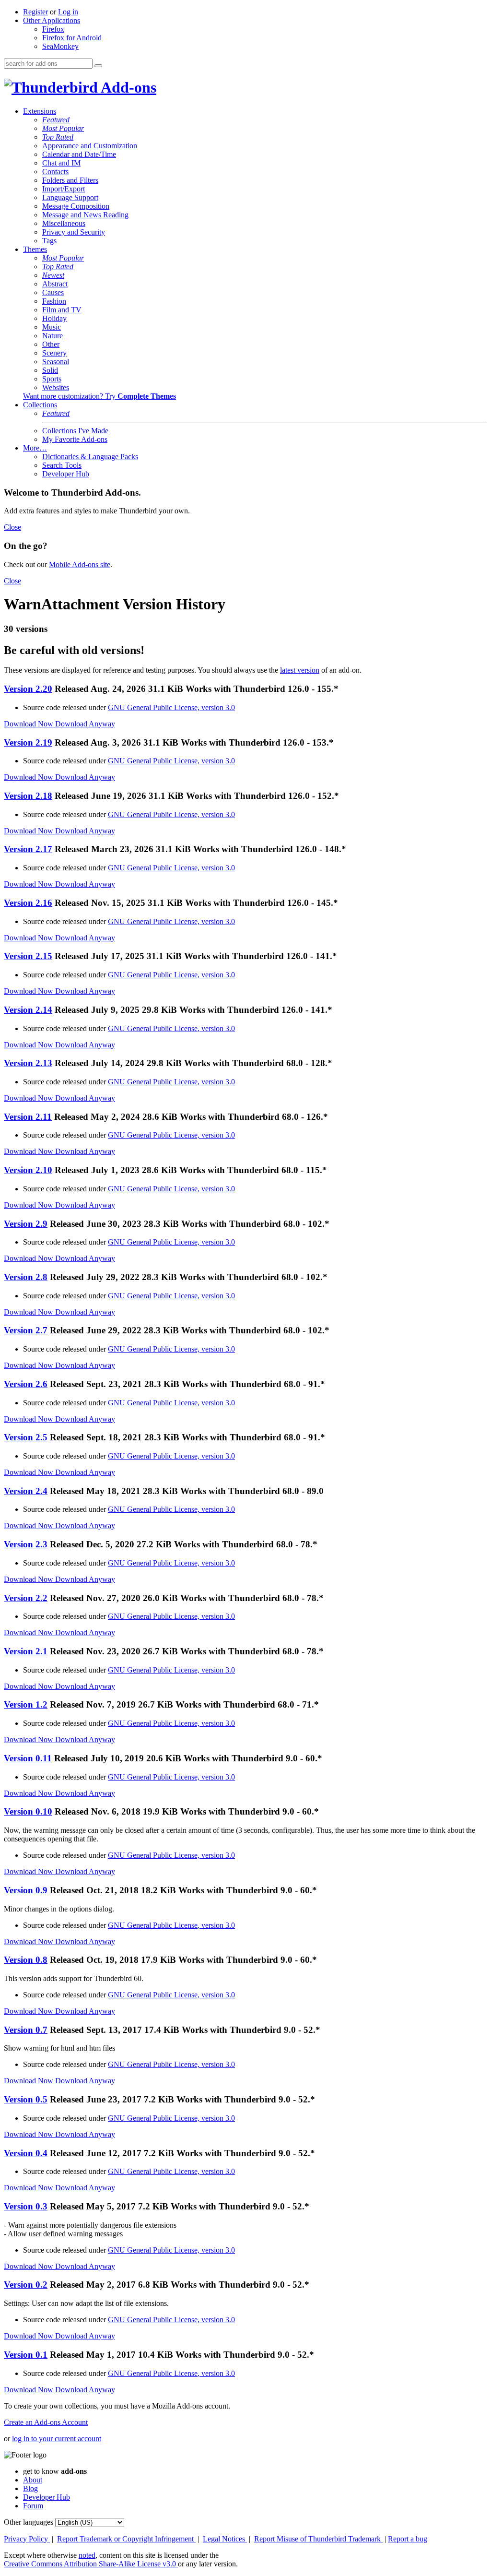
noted (87, 2555)
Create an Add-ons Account (46, 2422)
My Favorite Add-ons (75, 439)
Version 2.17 (28, 849)
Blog (30, 2488)
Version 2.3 (26, 1544)
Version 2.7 (26, 1330)
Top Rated (58, 137)
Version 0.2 (26, 2285)
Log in (68, 12)
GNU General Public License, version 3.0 (171, 707)
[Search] (98, 66)
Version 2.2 (26, 1598)
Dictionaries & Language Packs (90, 457)
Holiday (54, 318)
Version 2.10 (28, 1170)
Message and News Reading (85, 215)
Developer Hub (66, 474)
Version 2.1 (26, 1651)
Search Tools (62, 465)
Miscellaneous (64, 223)
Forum (33, 2506)
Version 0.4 (26, 2153)
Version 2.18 (28, 796)
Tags (49, 241)
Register (35, 12)
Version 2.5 (26, 1437)
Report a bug (408, 2539)
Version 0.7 (26, 2030)
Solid (50, 370)
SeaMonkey (60, 46)
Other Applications (52, 20)
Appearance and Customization (90, 146)
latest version (300, 670)
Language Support (70, 197)
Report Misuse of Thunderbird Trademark (318, 2539)
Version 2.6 (26, 1384)
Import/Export (64, 189)
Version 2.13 (28, 1063)
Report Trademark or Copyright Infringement (126, 2539)
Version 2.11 (28, 1117)
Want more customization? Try (99, 396)
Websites (56, 387)
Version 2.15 (28, 956)
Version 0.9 (26, 1890)
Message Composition (76, 206)
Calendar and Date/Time (79, 154)
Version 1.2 (26, 1704)
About (33, 2480)
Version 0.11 (28, 1758)
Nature (53, 336)
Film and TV (62, 310)
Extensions (40, 111)
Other (51, 344)
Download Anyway (85, 724)
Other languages (29, 2522)
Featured (56, 120)
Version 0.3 (26, 2206)
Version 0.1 (26, 2355)
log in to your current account (57, 2439)
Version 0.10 (28, 1811)
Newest (53, 275)
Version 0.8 (26, 1960)
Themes (35, 249)
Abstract (55, 284)
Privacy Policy (27, 2539)
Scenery (54, 353)
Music (52, 327)
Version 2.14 (28, 1010)
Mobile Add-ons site (80, 564)
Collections (40, 405)
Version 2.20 (28, 689)
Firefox (53, 29)
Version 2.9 (26, 1224)
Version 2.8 (26, 1277)
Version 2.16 (28, 903)
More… (35, 448)
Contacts (55, 172)
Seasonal (56, 362)
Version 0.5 (26, 2099)
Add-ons (127, 87)
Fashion (54, 301)
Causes (53, 292)
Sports (52, 379)
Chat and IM (61, 163)
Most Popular (63, 128)
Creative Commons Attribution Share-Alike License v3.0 (91, 2564)
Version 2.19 (28, 742)
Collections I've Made (75, 431)
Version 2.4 (26, 1491)
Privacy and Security (74, 232)
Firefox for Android (72, 38)
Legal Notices (225, 2539)
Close (12, 527)
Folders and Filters (70, 180)
